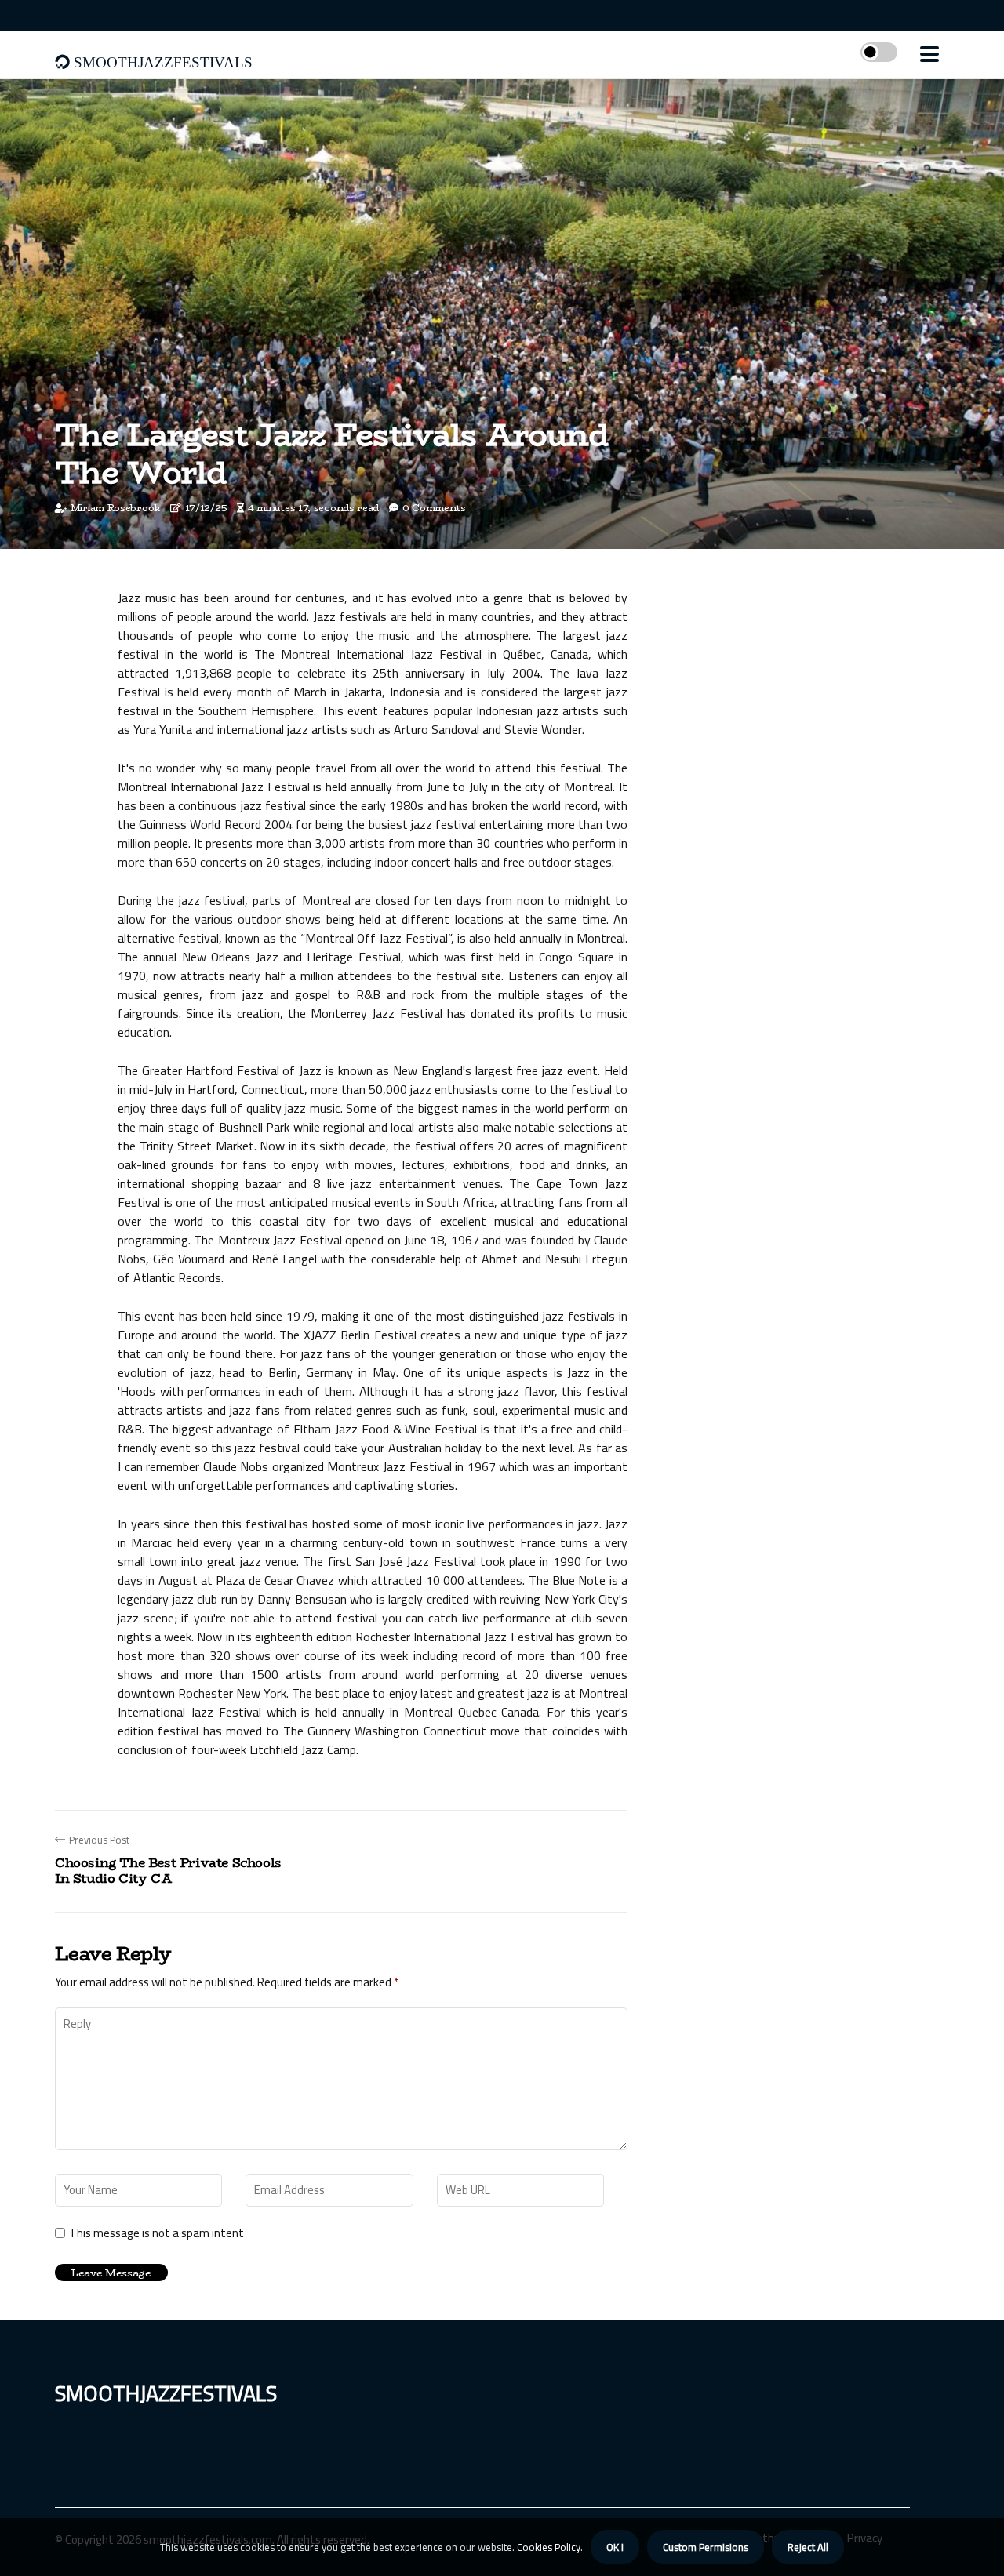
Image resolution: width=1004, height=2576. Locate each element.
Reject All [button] (808, 2547)
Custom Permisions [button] (706, 2547)
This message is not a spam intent (156, 2233)
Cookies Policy (547, 2547)
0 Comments (434, 508)
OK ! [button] (615, 2547)
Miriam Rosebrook (115, 508)
